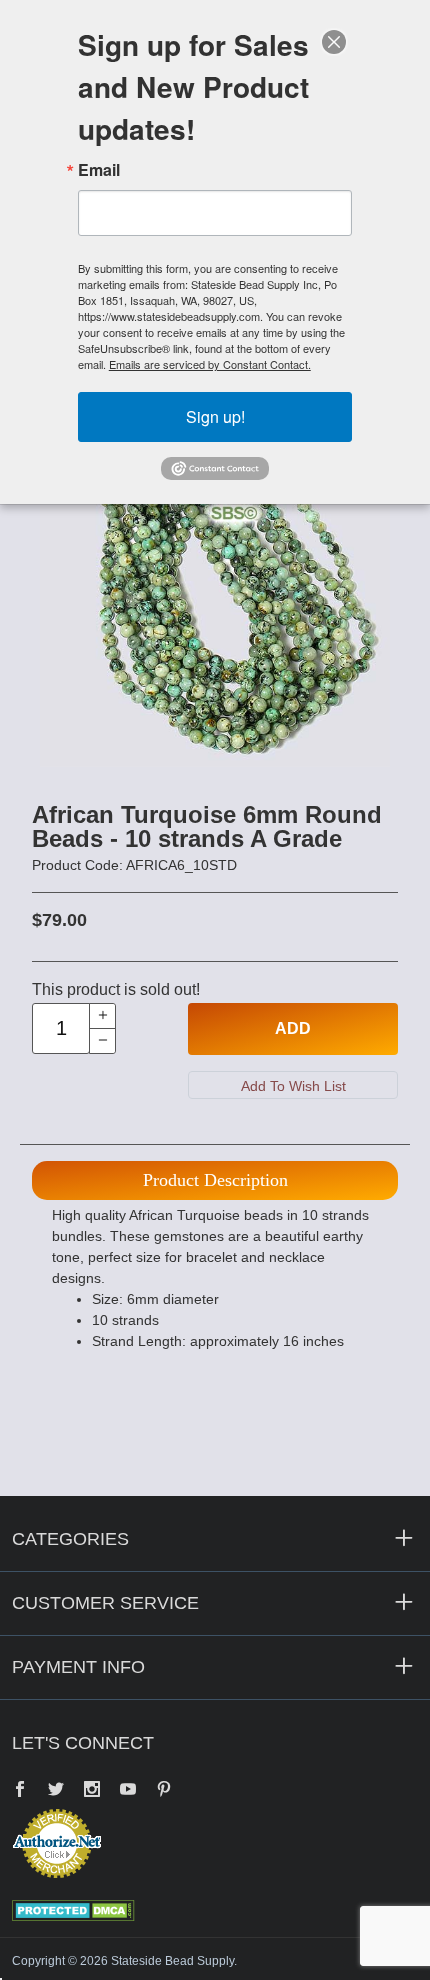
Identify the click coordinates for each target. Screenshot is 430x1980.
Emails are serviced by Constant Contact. (210, 364)
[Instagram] (92, 1791)
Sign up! (215, 416)
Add (293, 1028)
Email (99, 170)
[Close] (334, 42)
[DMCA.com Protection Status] (73, 1910)
